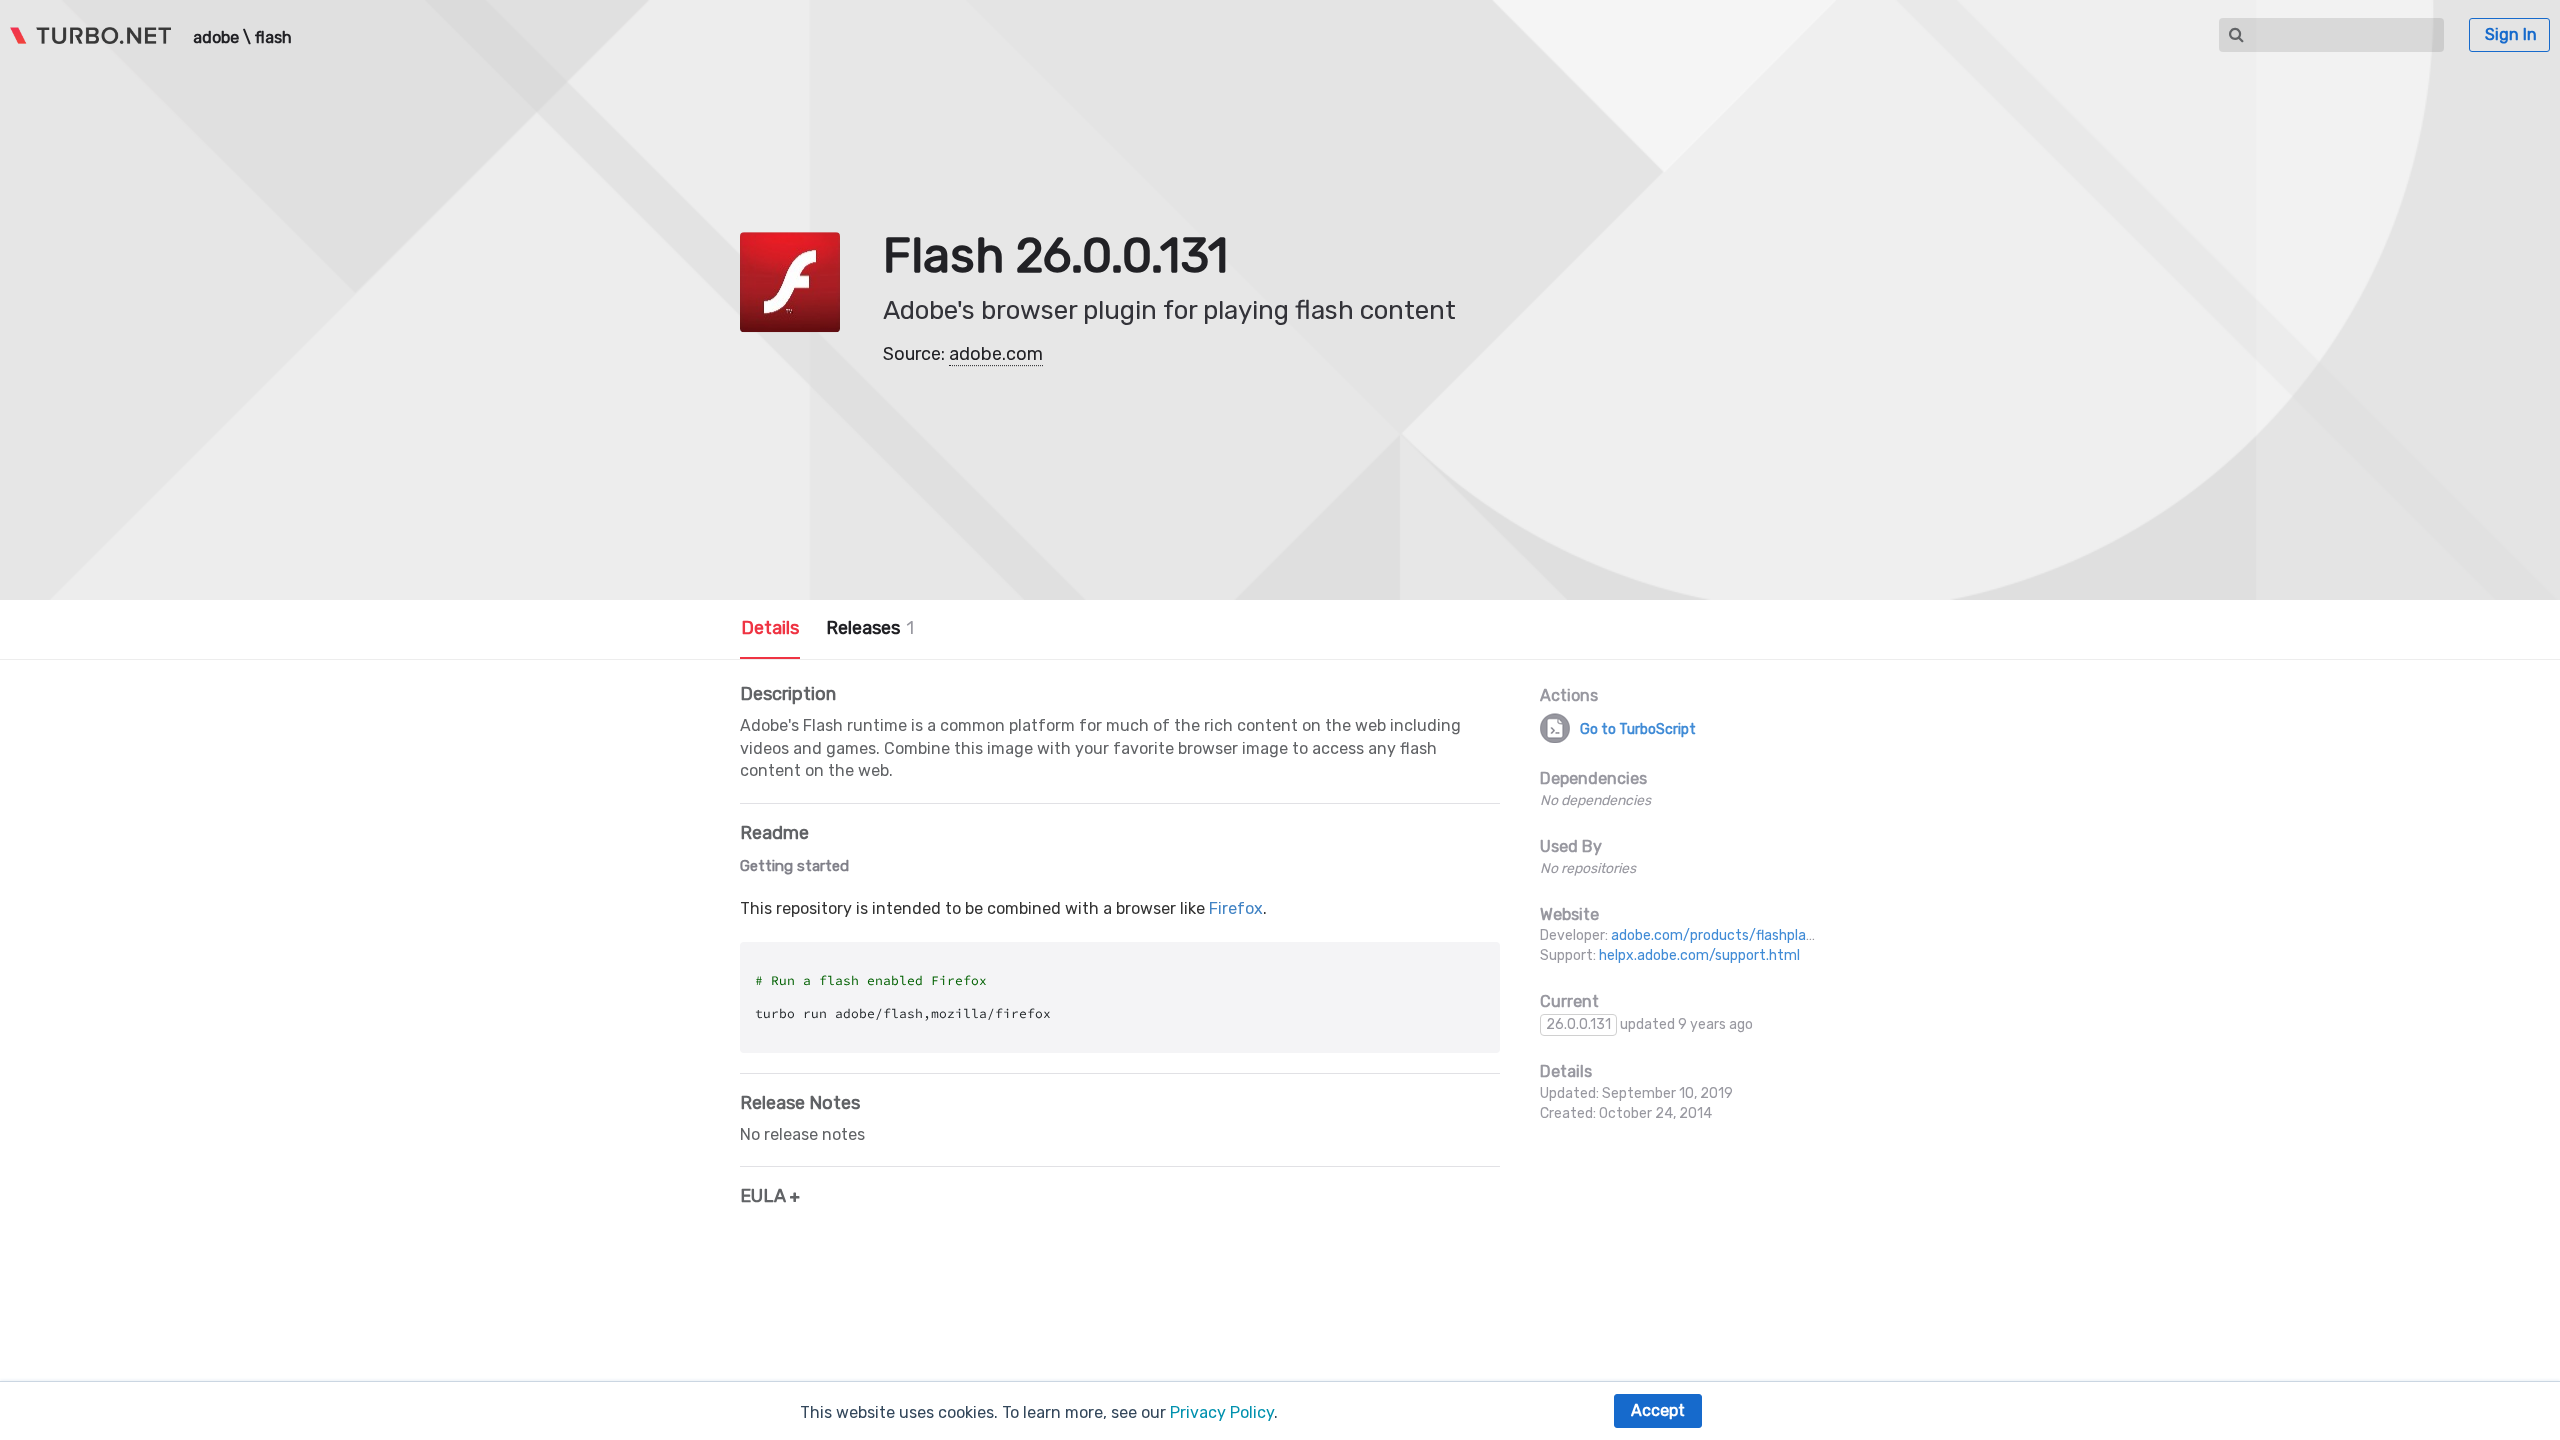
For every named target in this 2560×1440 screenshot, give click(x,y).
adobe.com (996, 354)
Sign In (2511, 34)
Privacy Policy (1222, 1412)
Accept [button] (1658, 1410)
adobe (216, 38)
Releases (870, 628)
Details (770, 628)
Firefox (1236, 908)
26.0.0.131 (1578, 1024)
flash (273, 38)
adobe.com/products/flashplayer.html (1735, 935)
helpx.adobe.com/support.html (1699, 955)
